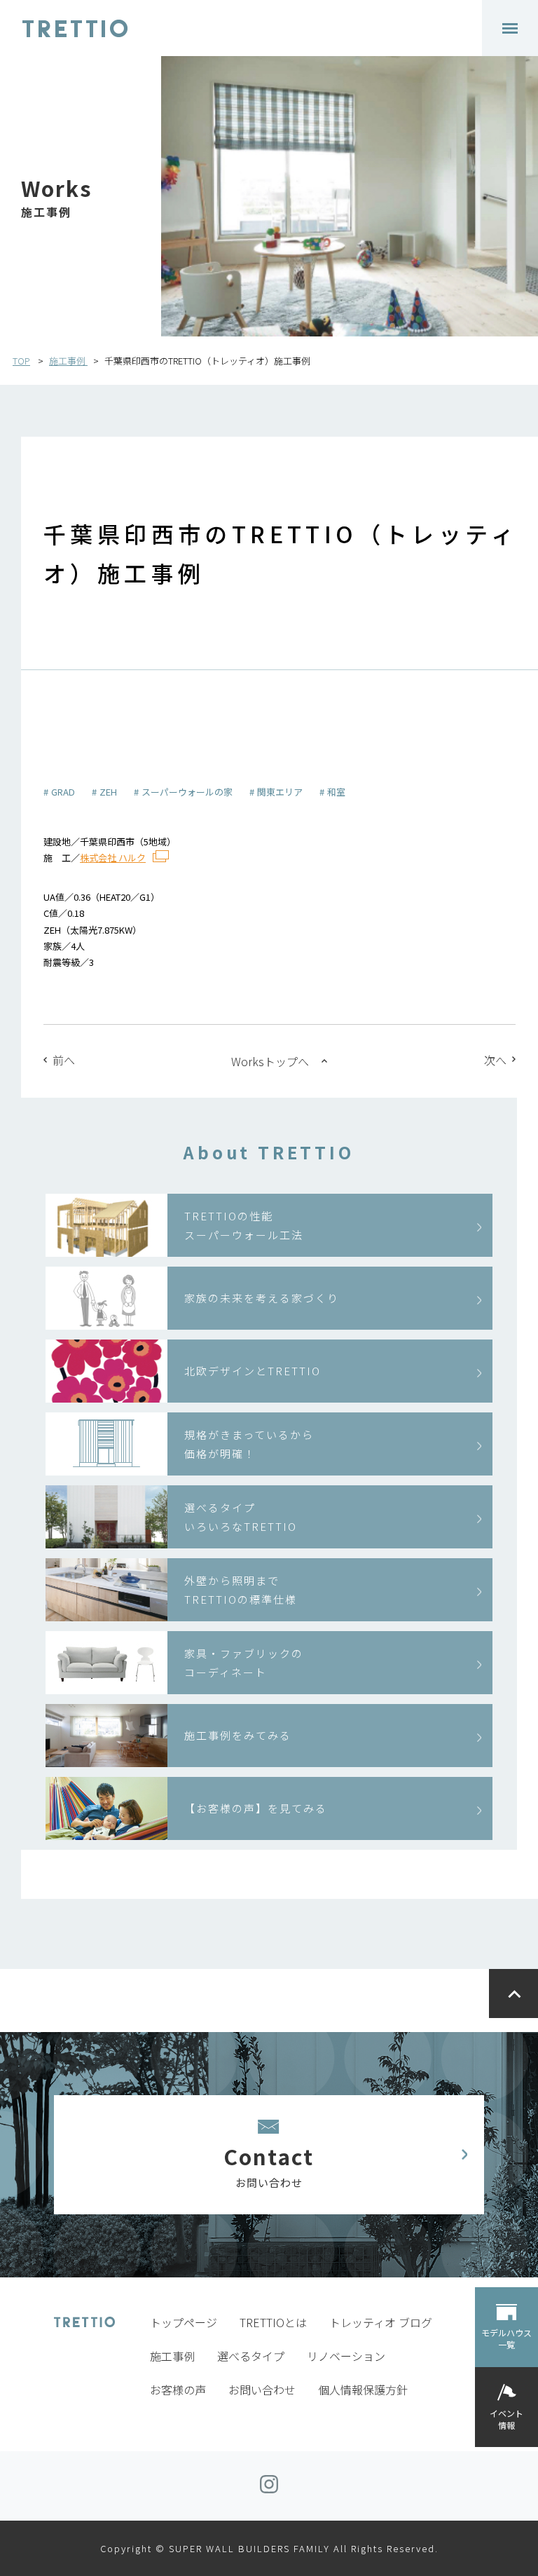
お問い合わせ (262, 2390)
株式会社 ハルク (113, 858)
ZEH (108, 792)
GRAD (63, 792)
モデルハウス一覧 (506, 2338)
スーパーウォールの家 (187, 792)
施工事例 (68, 361)
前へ (64, 1060)
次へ (495, 1060)
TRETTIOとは (273, 2322)
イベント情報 (506, 2419)
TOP (21, 361)
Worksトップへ (270, 1061)
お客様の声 (178, 2390)
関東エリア (280, 792)
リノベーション (346, 2356)
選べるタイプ (251, 2356)
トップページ (184, 2322)
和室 (336, 792)
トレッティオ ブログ (381, 2322)
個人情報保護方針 (363, 2390)
